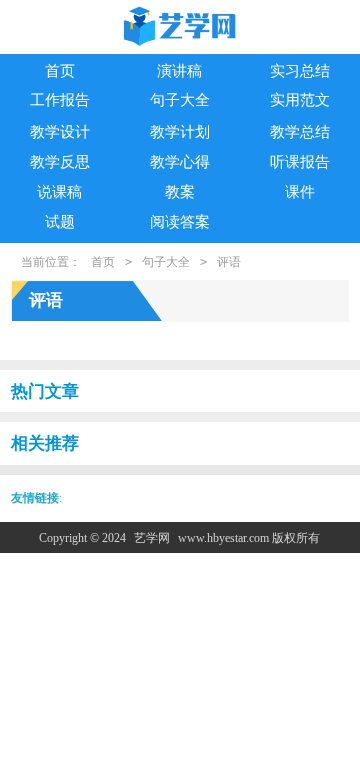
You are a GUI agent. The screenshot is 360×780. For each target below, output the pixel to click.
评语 (229, 262)
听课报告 (300, 162)
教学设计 (60, 132)
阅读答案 (180, 222)
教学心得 (180, 162)
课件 (300, 192)
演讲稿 (179, 71)
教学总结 (300, 132)
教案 (180, 192)
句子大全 (180, 100)
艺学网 (152, 538)
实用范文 (300, 100)
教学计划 (180, 132)
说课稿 (59, 192)
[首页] (180, 28)
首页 (60, 71)
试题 (60, 222)
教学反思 (60, 162)
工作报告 (60, 100)
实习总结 (300, 71)
